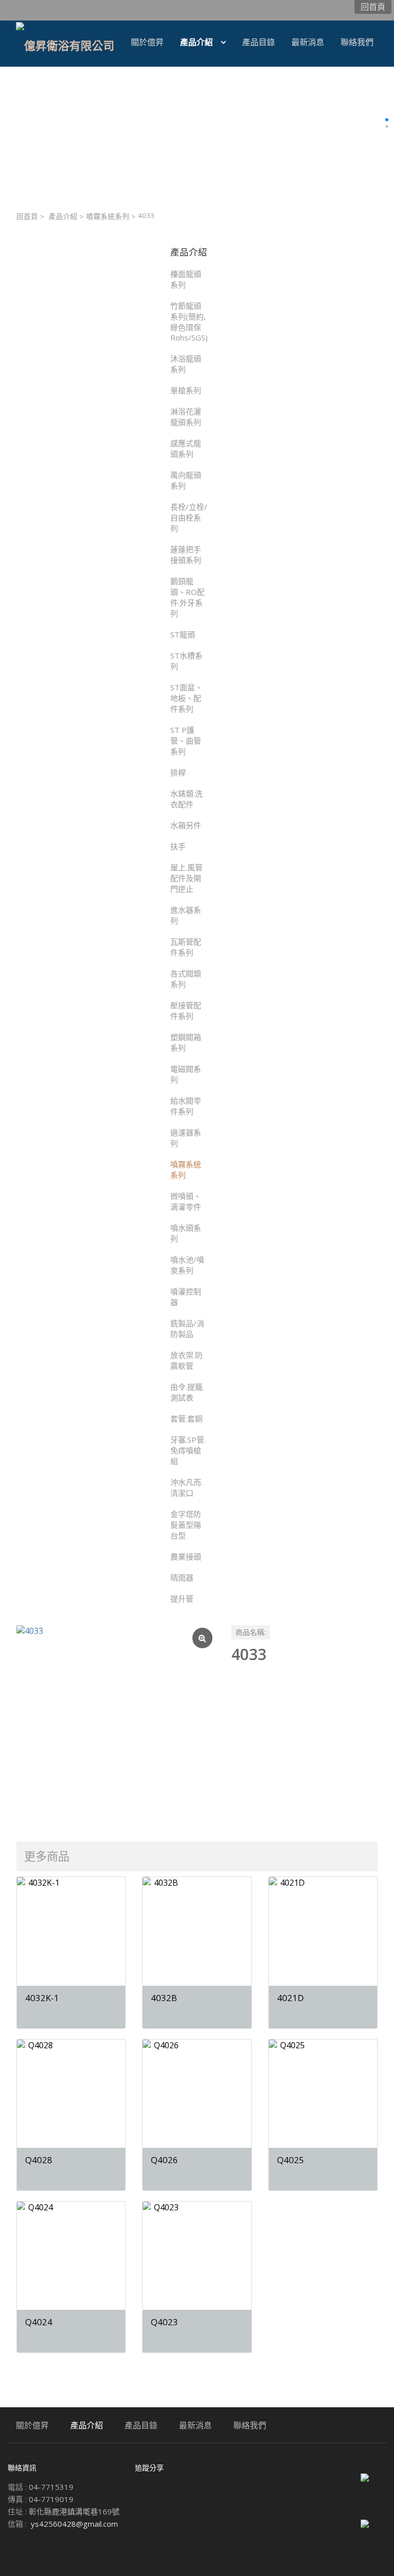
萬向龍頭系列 (186, 480)
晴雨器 (182, 1577)
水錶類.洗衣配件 (186, 799)
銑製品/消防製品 (187, 1329)
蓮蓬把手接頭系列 (186, 555)
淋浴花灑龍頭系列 (186, 417)
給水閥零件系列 (186, 1106)
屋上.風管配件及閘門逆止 (186, 878)
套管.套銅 (186, 1419)
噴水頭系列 (186, 1233)
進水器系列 (186, 915)
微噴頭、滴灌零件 (186, 1201)
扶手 (178, 846)
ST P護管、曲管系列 (186, 741)
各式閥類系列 (186, 979)
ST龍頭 (183, 634)
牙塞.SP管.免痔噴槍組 (188, 1450)
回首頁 (27, 216)
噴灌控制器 (186, 1297)
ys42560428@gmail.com (74, 2524)
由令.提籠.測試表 (187, 1392)
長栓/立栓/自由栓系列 (189, 517)
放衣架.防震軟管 (186, 1360)
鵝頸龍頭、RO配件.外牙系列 (188, 597)
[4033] (116, 1724)
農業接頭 (186, 1556)
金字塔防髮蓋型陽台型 (186, 1525)
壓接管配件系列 (186, 1011)
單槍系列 (186, 390)
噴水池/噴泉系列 (187, 1265)
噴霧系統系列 (108, 216)
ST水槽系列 (186, 661)
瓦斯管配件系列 (186, 947)
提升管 (182, 1599)
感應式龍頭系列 (186, 448)
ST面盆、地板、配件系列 (186, 698)
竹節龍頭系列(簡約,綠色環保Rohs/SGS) (189, 322)
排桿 (178, 772)
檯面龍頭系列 (186, 279)
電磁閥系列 (186, 1074)
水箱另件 (186, 825)
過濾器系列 (186, 1138)
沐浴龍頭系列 (186, 364)
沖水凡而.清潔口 (186, 1487)
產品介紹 (63, 216)
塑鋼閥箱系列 (186, 1042)
